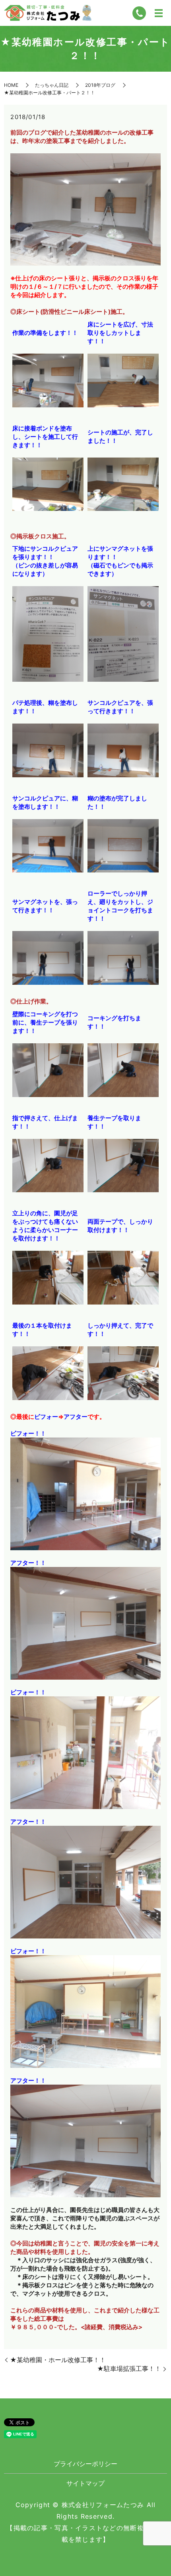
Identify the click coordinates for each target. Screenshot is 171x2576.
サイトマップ (85, 2483)
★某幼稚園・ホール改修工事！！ (58, 2360)
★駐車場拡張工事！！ (129, 2369)
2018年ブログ (100, 85)
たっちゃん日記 (52, 85)
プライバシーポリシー (85, 2464)
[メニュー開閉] (159, 13)
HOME (11, 85)
